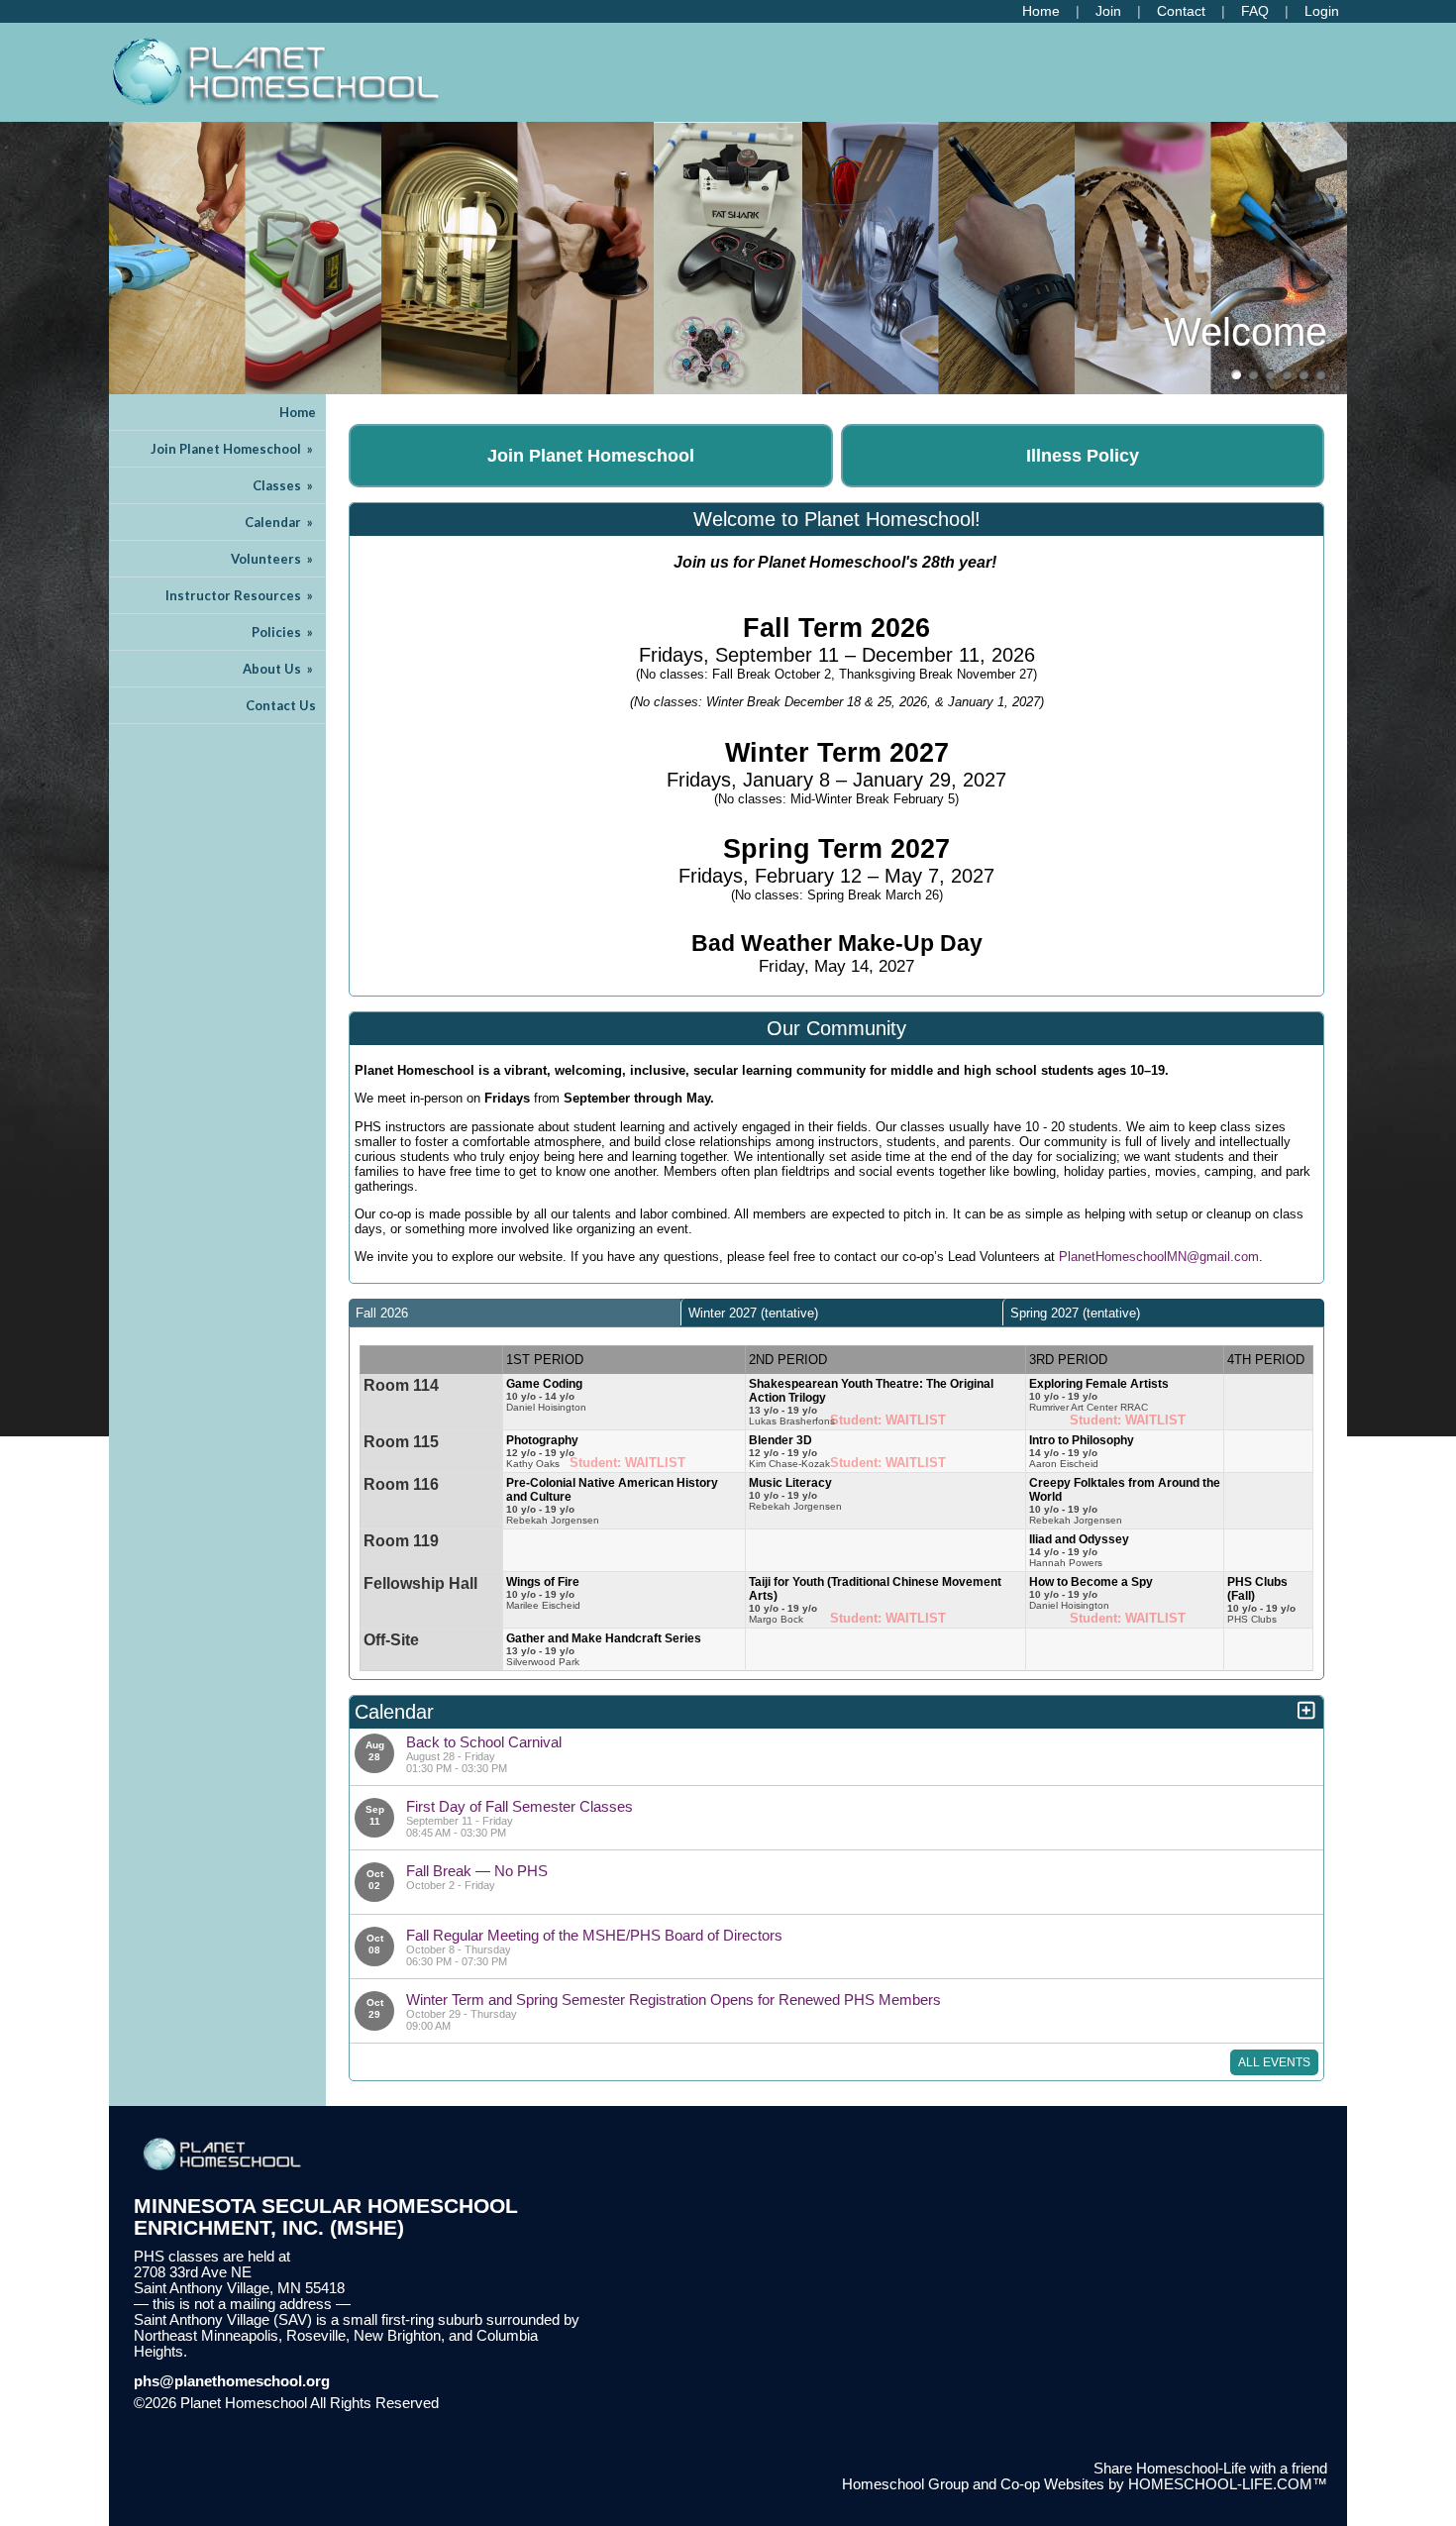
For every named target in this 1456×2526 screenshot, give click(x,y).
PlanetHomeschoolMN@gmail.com (1159, 1257)
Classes (284, 485)
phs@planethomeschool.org (232, 2381)
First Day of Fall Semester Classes (520, 1806)
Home (298, 412)
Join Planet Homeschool (233, 449)
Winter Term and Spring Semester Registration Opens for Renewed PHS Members (674, 2000)
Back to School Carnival (484, 1742)
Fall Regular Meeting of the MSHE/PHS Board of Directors (594, 1935)
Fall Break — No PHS (477, 1871)
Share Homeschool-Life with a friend (1210, 2469)
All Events (1274, 2062)
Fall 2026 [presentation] (382, 1313)
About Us (279, 669)
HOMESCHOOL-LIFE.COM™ (1228, 2484)
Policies (284, 632)
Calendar (280, 522)
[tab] (515, 1313)
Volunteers (273, 559)
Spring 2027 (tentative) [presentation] (1075, 1313)
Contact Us (281, 705)
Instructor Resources (241, 595)
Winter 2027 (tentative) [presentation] (753, 1313)
